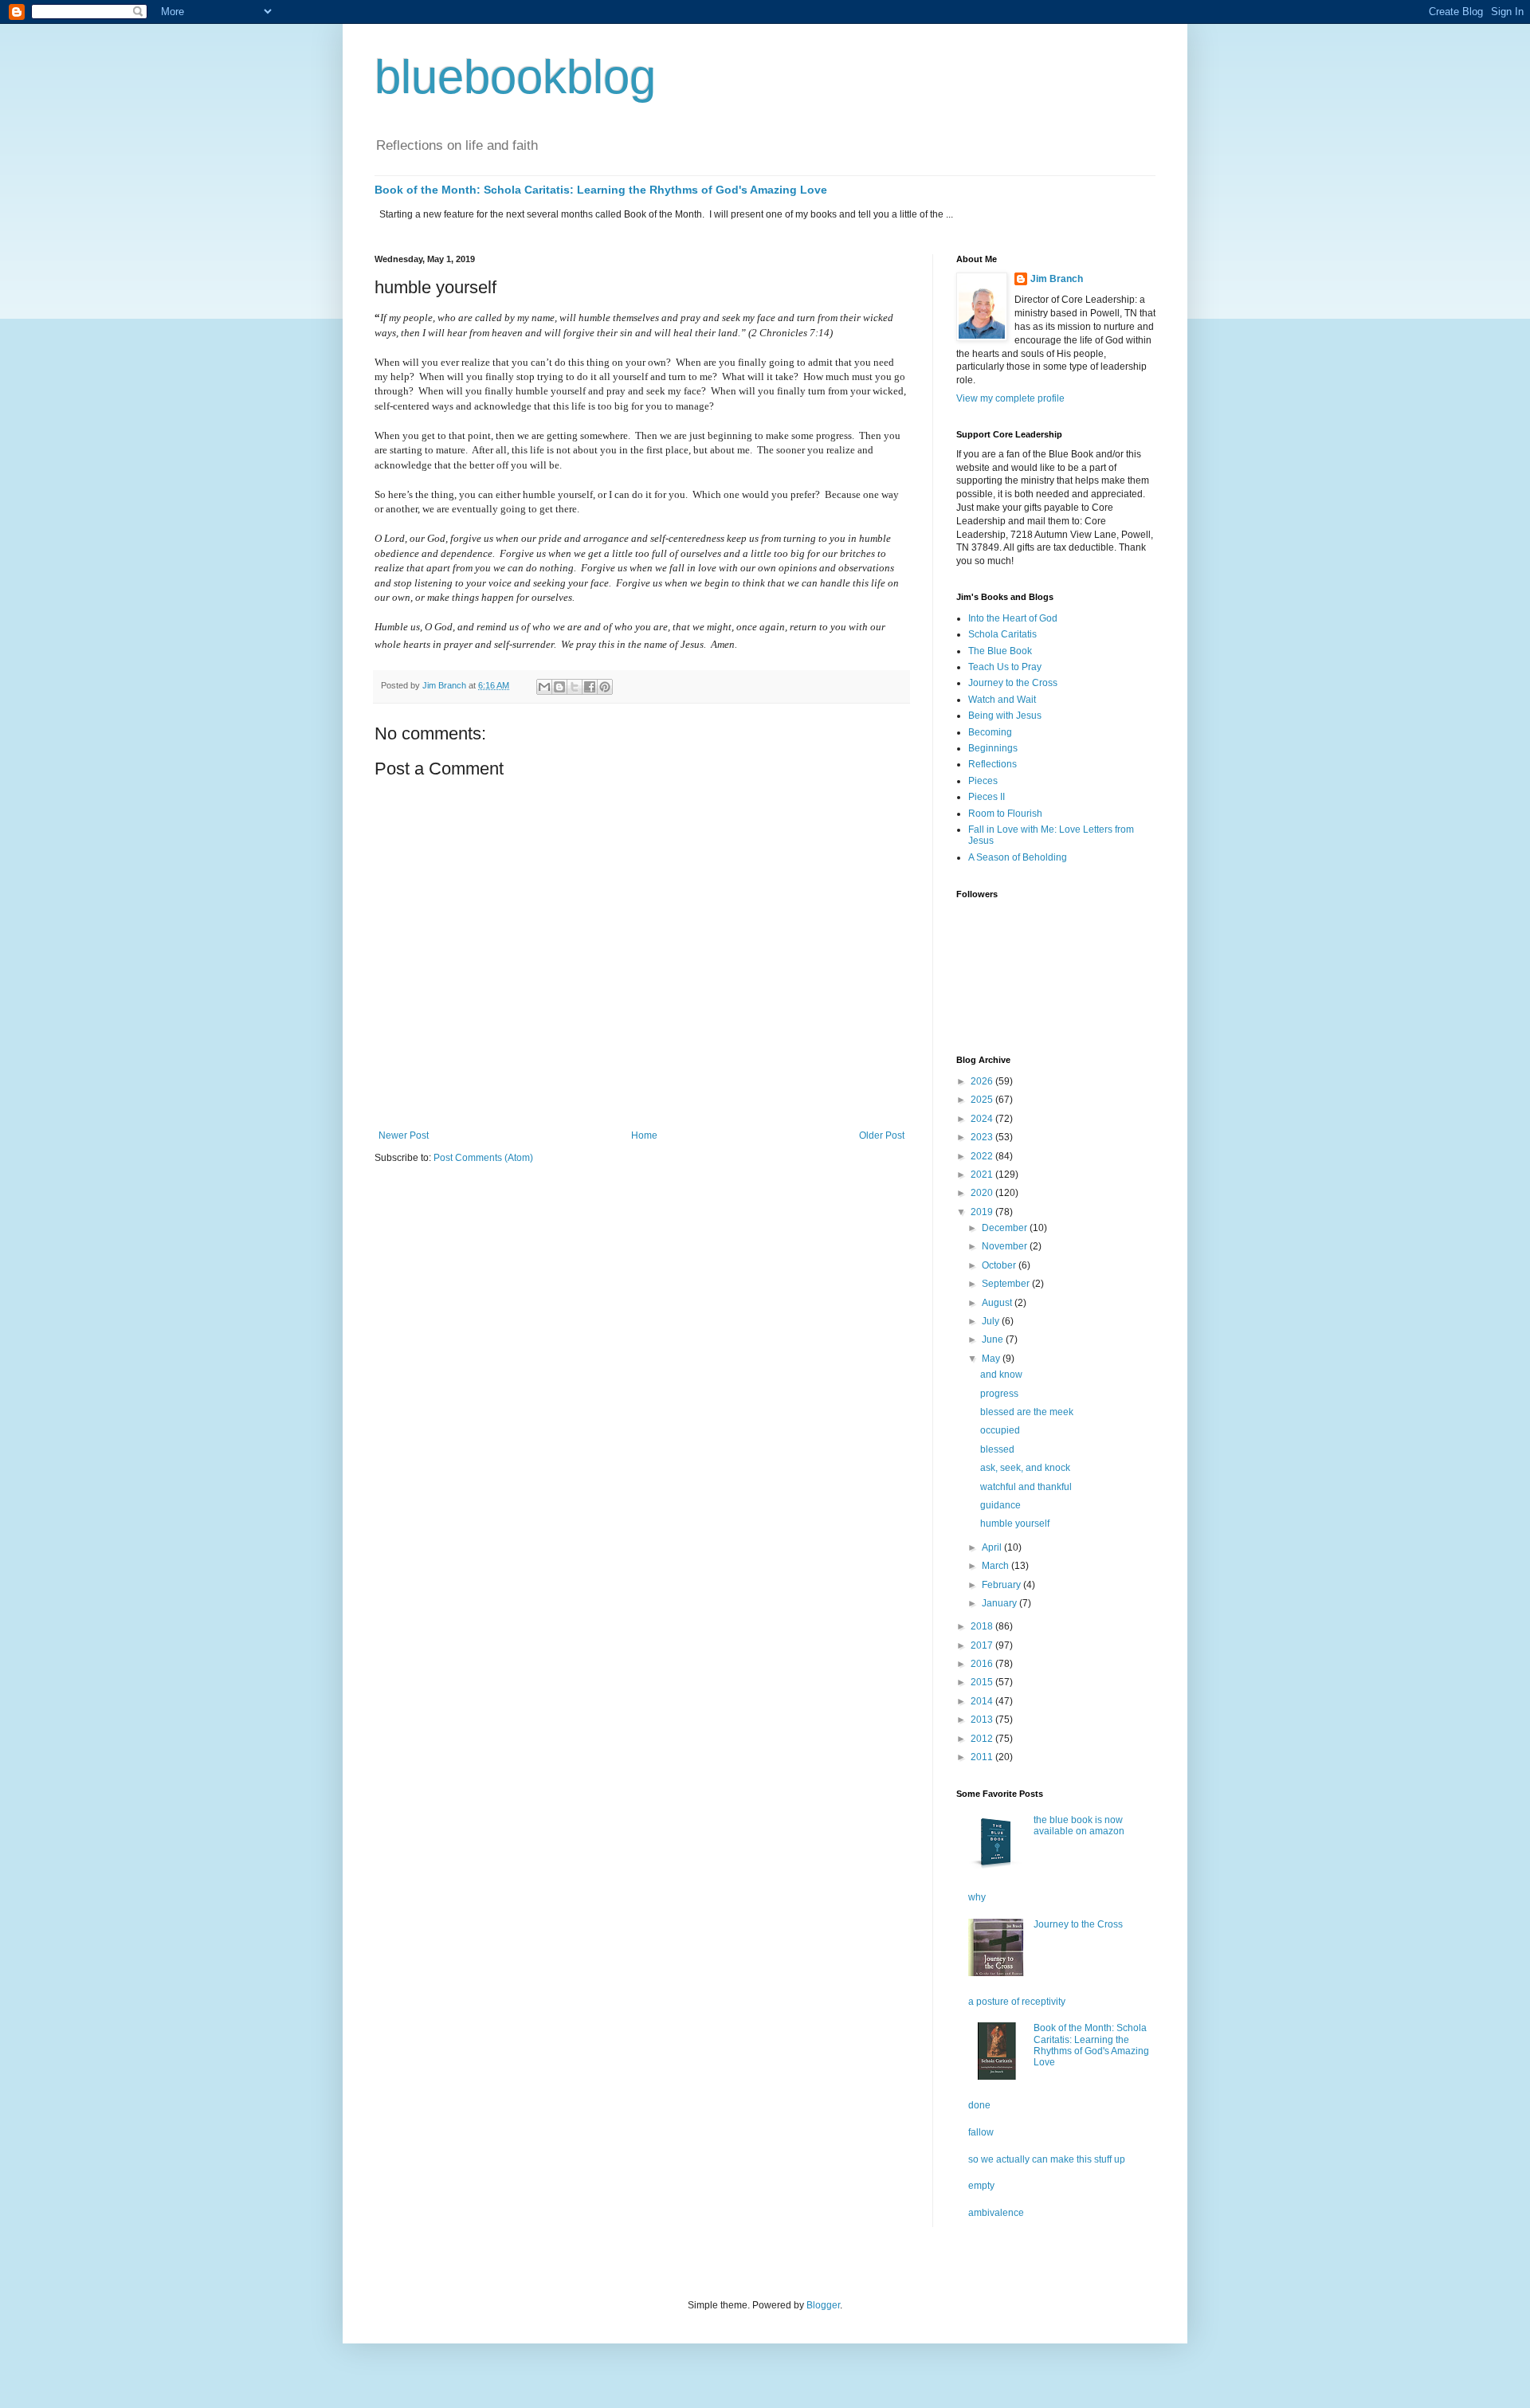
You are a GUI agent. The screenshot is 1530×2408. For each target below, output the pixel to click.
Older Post (882, 1135)
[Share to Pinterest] (605, 687)
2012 (983, 1739)
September (1007, 1284)
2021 (983, 1175)
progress (999, 1394)
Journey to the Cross (1013, 683)
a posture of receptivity (1017, 2002)
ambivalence (996, 2213)
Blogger (823, 2305)
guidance (1000, 1505)
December (1006, 1228)
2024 (983, 1119)
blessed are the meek (1027, 1412)
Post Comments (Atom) (483, 1158)
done (979, 2105)
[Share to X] (575, 687)
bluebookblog (515, 77)
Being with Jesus (1005, 716)
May (992, 1359)
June (994, 1339)
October (1000, 1265)
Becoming (990, 732)
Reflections (993, 764)
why (977, 1897)
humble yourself (1015, 1524)
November (1006, 1246)
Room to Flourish (1005, 814)
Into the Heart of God (1013, 618)
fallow (981, 2132)
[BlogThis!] (559, 687)
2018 (983, 1626)
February (1002, 1585)
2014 (983, 1701)
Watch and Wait (1002, 700)
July (992, 1321)
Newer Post (404, 1135)
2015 (983, 1682)
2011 (983, 1757)
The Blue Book (1000, 651)
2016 (983, 1664)
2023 (983, 1137)
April (993, 1547)
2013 (983, 1720)
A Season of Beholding (1018, 857)
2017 (983, 1645)
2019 (983, 1212)
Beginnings (993, 748)
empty (981, 2186)
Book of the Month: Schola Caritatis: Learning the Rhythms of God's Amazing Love (601, 190)
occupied (1000, 1430)
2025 (983, 1100)
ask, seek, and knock (1025, 1468)
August (998, 1303)
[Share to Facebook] (590, 687)
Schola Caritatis (1002, 634)
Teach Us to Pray (1005, 667)
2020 (983, 1193)
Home (644, 1135)
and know (1001, 1375)
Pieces (983, 781)
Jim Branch (1057, 279)
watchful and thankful (1026, 1487)
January (1000, 1603)
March (996, 1566)
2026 (983, 1081)
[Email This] (544, 687)
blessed (997, 1449)
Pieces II (987, 797)
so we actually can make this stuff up (1047, 2159)
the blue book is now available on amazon (1079, 1826)
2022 (983, 1156)
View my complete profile (1010, 398)
